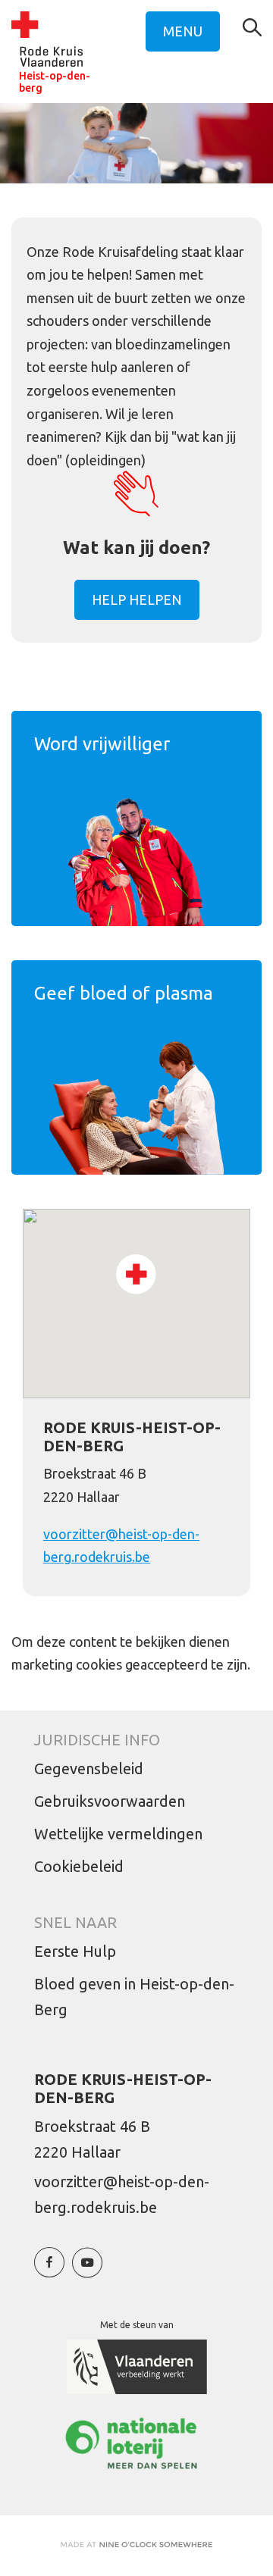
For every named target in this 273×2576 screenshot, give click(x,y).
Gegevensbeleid (89, 1768)
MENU (183, 31)
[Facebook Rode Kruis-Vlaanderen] (49, 2270)
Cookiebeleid (79, 1866)
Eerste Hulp (75, 1951)
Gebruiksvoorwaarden (110, 1801)
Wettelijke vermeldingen (118, 1834)
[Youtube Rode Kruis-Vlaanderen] (87, 2270)
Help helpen (137, 599)
